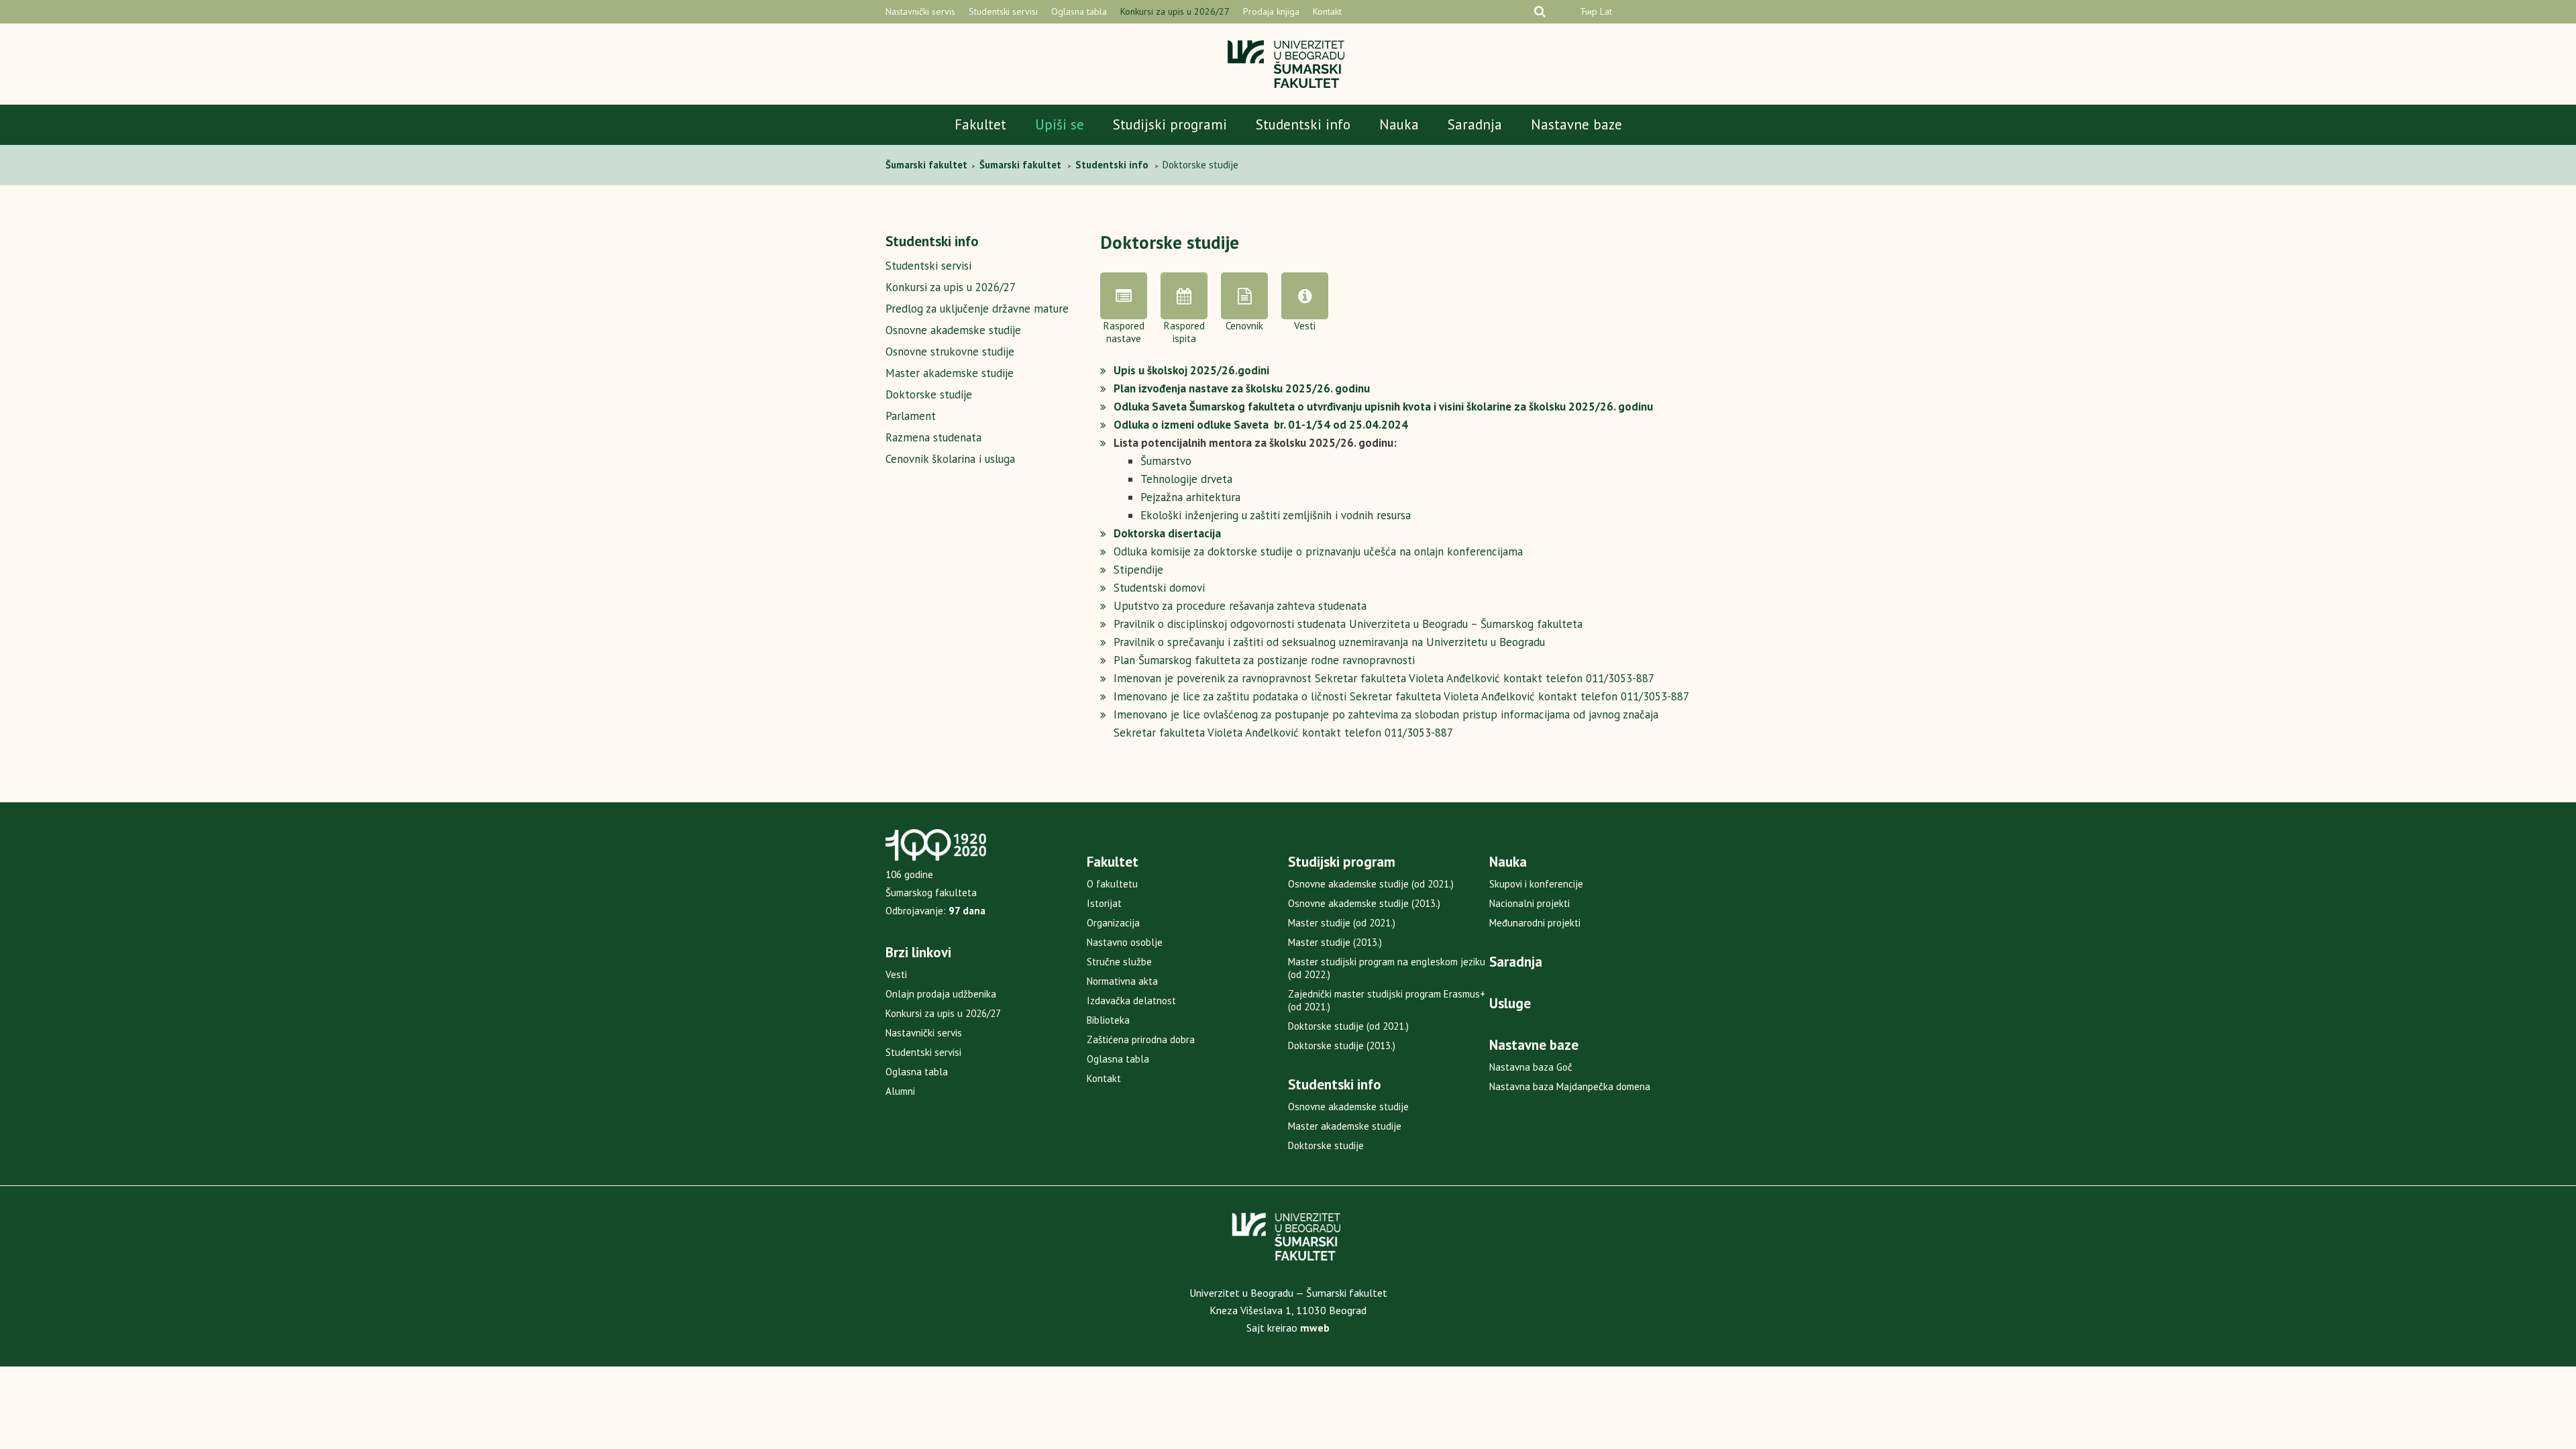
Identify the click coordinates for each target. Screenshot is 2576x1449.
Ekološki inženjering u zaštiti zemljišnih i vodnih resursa (1276, 515)
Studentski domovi (1159, 588)
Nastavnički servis (920, 11)
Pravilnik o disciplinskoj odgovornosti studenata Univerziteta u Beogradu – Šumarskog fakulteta (1348, 624)
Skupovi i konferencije (1536, 884)
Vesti (896, 974)
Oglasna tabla (1079, 11)
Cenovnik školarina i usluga (950, 459)
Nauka (1399, 124)
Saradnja (1475, 124)
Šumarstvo (1166, 461)
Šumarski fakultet (928, 165)
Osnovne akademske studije (953, 330)
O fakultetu (1112, 884)
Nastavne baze (1576, 124)
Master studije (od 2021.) (1342, 923)
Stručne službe (1119, 962)
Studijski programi (1170, 124)
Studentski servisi (1003, 11)
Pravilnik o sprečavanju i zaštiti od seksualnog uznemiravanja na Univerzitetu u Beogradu (1329, 642)
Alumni (900, 1091)
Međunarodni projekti (1535, 923)
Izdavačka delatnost (1131, 1001)
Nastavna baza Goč (1531, 1067)
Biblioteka (1108, 1020)
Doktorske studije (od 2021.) (1348, 1026)
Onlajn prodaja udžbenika (941, 994)
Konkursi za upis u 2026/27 (1175, 11)
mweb (1315, 1328)
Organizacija (1113, 923)
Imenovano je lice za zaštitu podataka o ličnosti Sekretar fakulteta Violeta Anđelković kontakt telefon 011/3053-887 (1401, 696)
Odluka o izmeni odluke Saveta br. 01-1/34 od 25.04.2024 (1261, 425)
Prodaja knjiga (1271, 11)
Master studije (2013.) (1335, 942)
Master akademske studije (950, 373)
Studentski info (1303, 124)
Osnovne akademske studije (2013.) (1364, 903)
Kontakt (1327, 11)
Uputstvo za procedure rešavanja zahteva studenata (1240, 606)
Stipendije (1138, 570)
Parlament (911, 416)
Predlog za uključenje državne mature (977, 309)
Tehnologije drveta (1186, 479)
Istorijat (1104, 903)
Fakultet (980, 124)
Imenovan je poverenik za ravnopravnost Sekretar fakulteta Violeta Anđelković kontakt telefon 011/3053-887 (1384, 678)
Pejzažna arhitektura (1190, 497)
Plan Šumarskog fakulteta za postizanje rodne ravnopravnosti (1264, 660)
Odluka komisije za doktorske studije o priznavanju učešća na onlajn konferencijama (1318, 551)
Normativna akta (1122, 981)
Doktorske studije (929, 394)
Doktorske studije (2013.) (1342, 1045)
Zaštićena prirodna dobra (1141, 1039)
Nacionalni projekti (1529, 903)
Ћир (1589, 11)
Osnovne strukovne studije (950, 352)
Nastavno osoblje (1125, 942)
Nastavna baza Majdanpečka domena (1570, 1086)
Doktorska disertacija (1167, 533)
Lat (1606, 11)
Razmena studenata (933, 437)
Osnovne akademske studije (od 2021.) (1371, 884)
